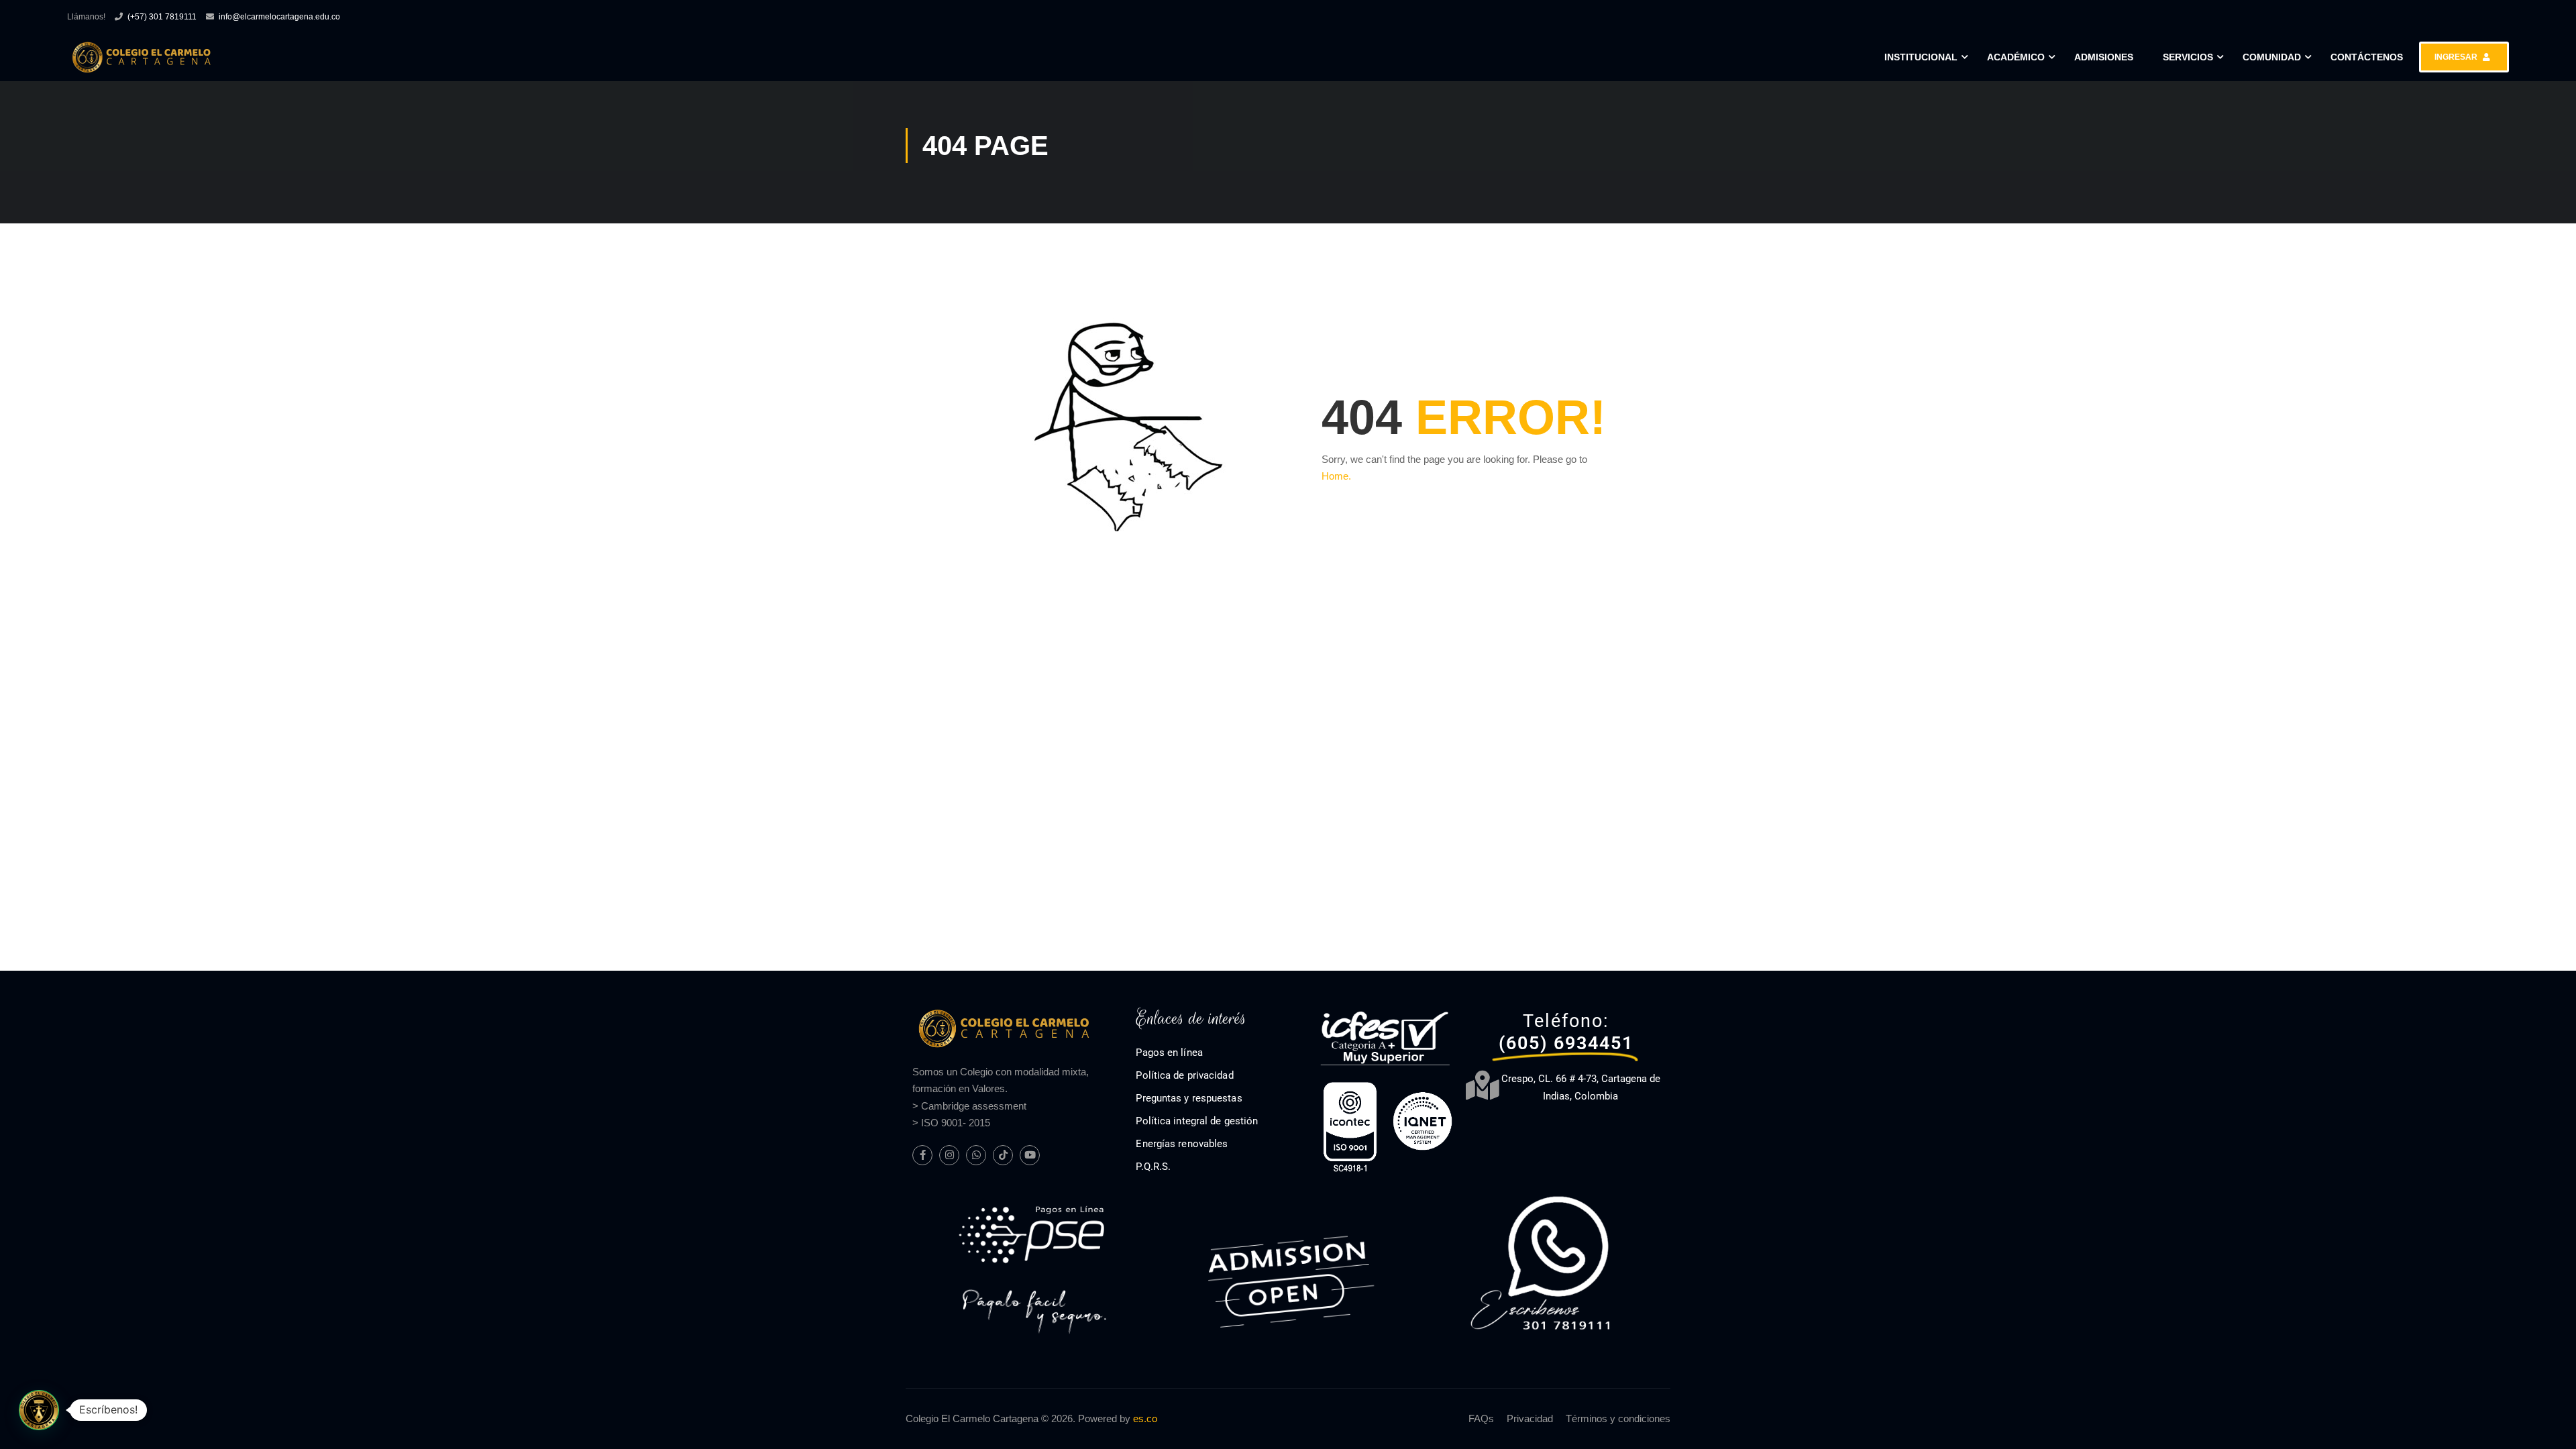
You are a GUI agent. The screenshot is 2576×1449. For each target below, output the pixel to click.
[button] (39, 1410)
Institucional (1921, 57)
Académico (2016, 57)
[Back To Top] (2549, 1426)
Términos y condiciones (1618, 1418)
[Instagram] (949, 1155)
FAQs (1481, 1418)
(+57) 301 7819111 (162, 17)
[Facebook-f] (922, 1155)
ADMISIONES (2104, 57)
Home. (1336, 476)
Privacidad (1530, 1418)
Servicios (2188, 57)
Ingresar (2456, 57)
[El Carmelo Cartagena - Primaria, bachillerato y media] (141, 57)
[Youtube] (1030, 1155)
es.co (1145, 1418)
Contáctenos (2367, 57)
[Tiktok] (1003, 1155)
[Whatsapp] (976, 1155)
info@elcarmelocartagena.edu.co (279, 17)
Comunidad (2272, 57)
